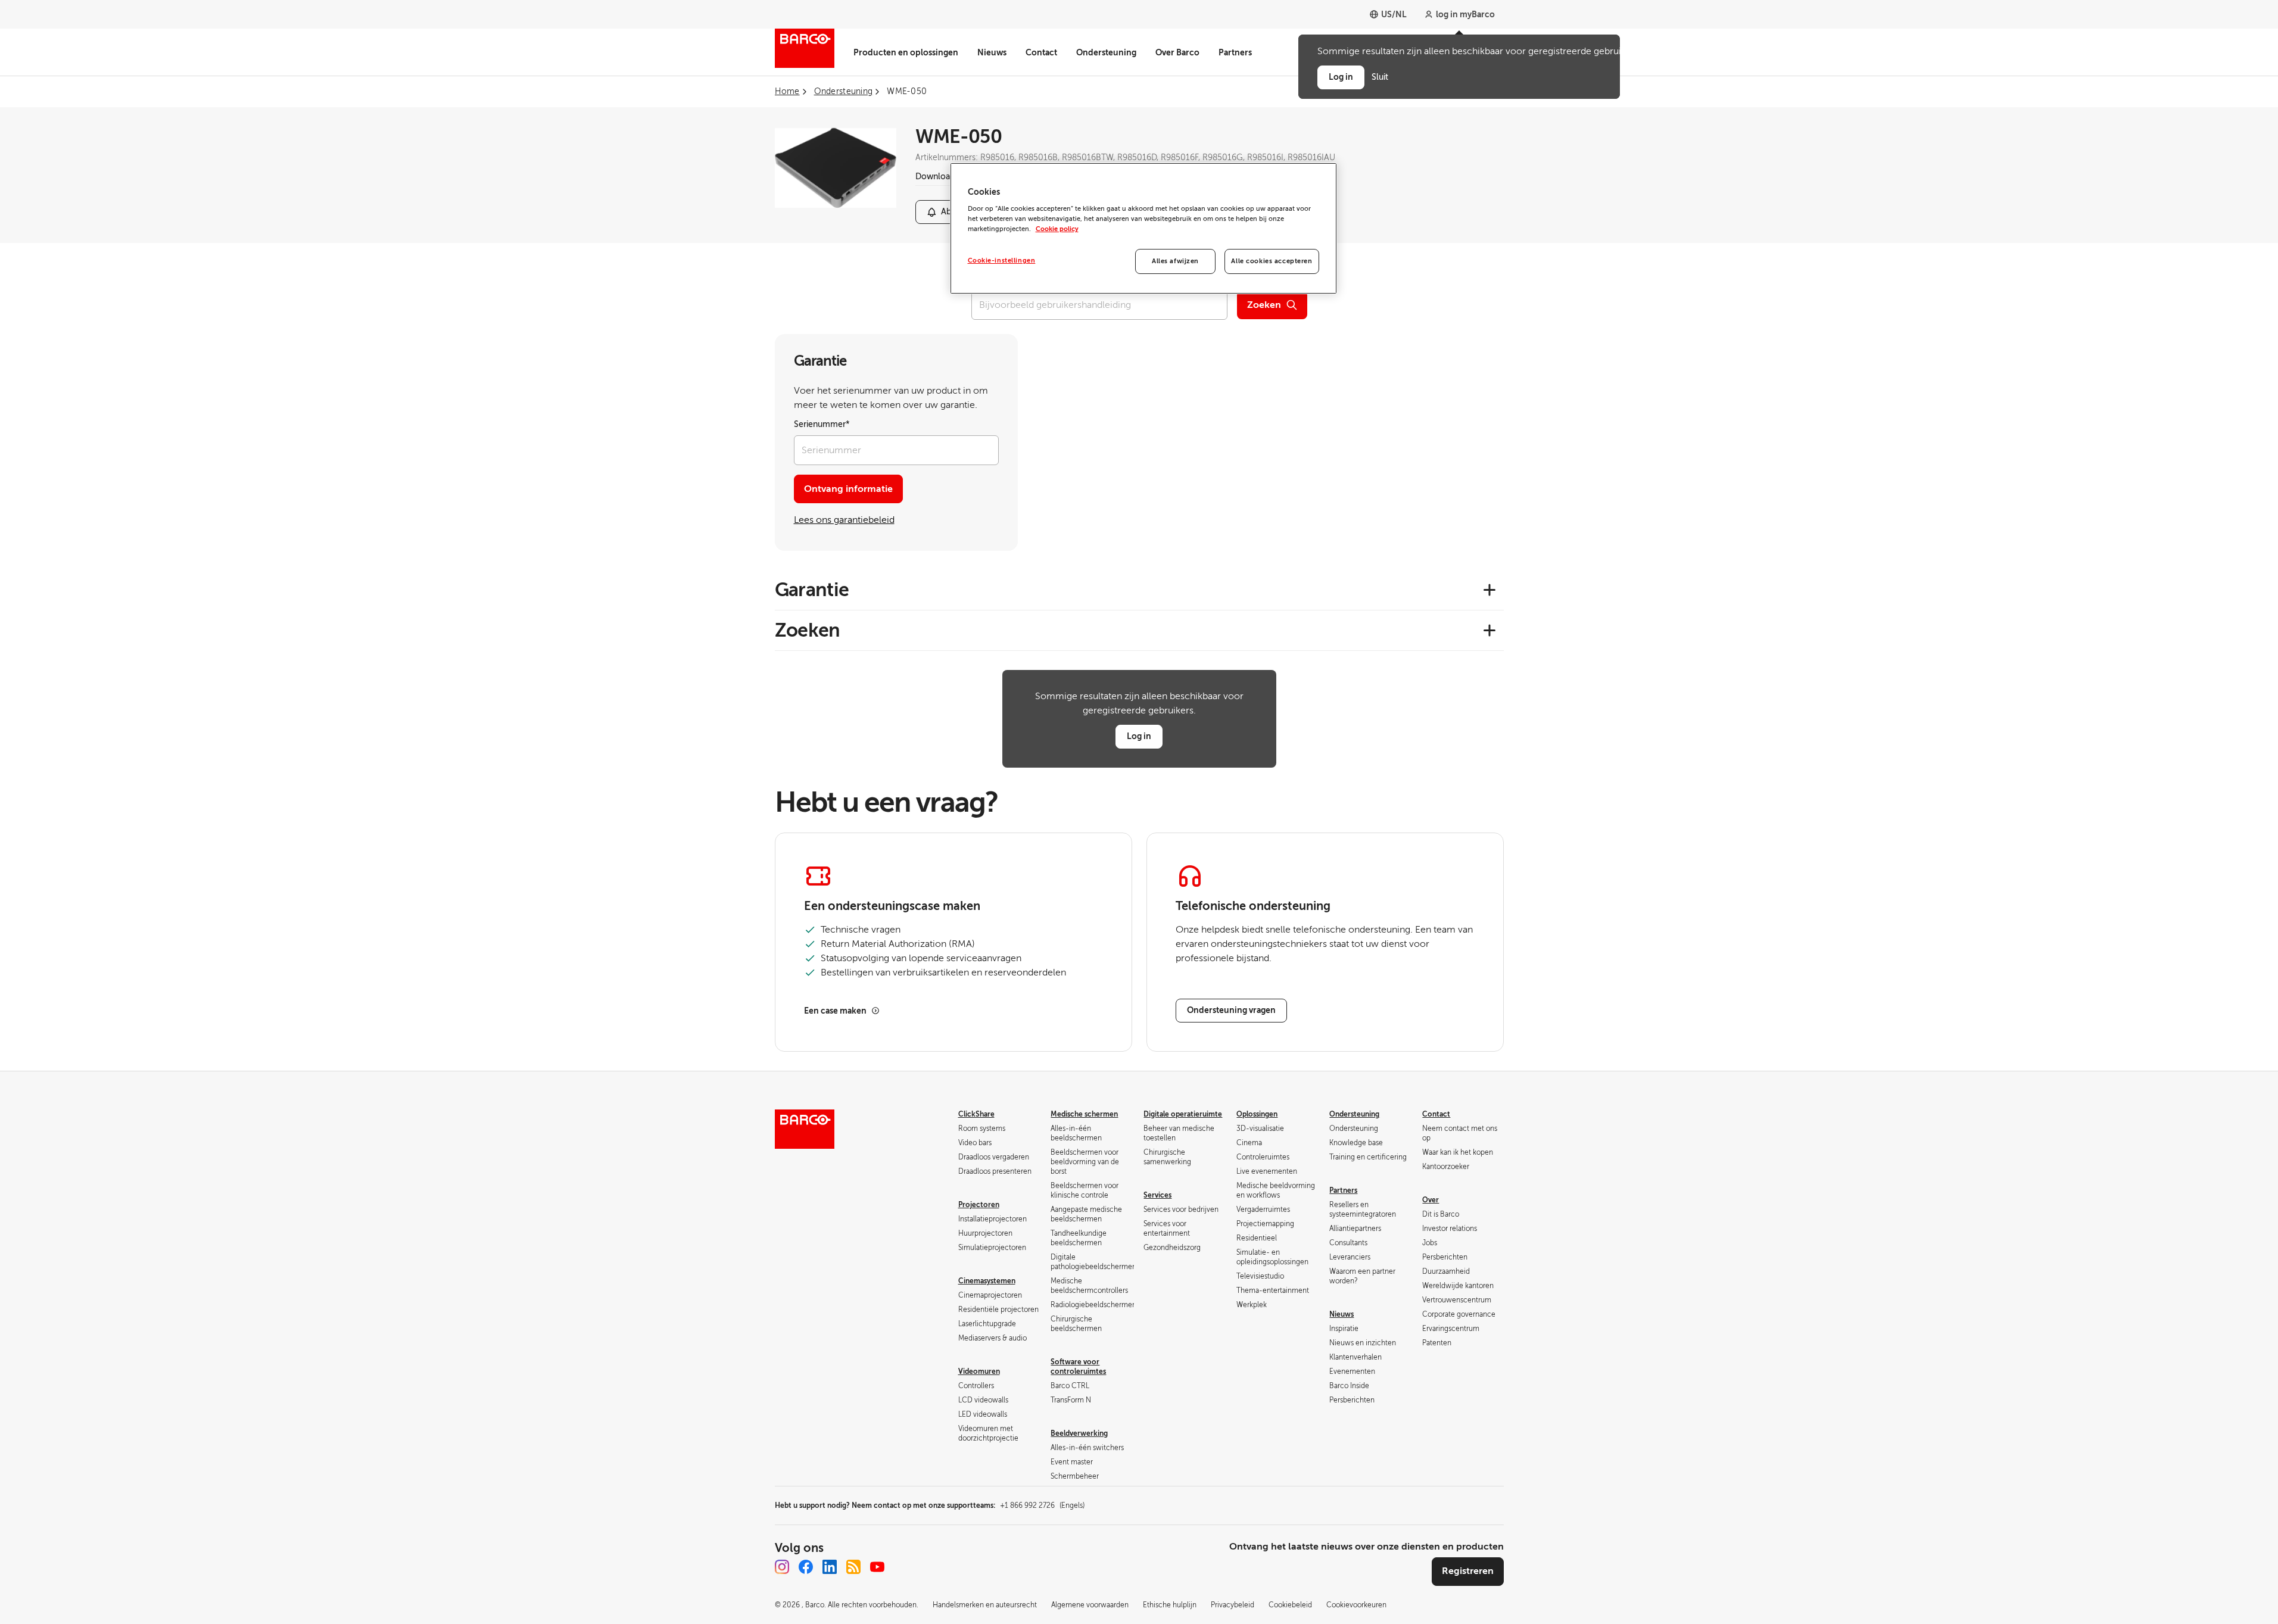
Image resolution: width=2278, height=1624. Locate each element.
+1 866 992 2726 (1042, 1505)
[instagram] (782, 1567)
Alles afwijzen (1175, 261)
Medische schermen (1084, 1114)
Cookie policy (1057, 229)
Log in (1139, 736)
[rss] (853, 1567)
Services (1157, 1195)
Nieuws (992, 52)
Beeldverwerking (1079, 1433)
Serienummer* (822, 424)
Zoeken (1264, 305)
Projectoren (979, 1205)
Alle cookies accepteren (1272, 261)
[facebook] (806, 1567)
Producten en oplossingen (906, 52)
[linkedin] (830, 1567)
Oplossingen (1257, 1114)
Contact (1041, 52)
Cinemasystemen (987, 1281)
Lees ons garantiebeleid (844, 520)
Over (1431, 1200)
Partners (1235, 52)
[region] (1143, 229)
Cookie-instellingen (1002, 261)
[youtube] (877, 1567)
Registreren (1468, 1571)
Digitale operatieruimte (1183, 1114)
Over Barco (1177, 52)
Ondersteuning (1106, 52)
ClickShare (976, 1114)
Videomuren (979, 1371)
